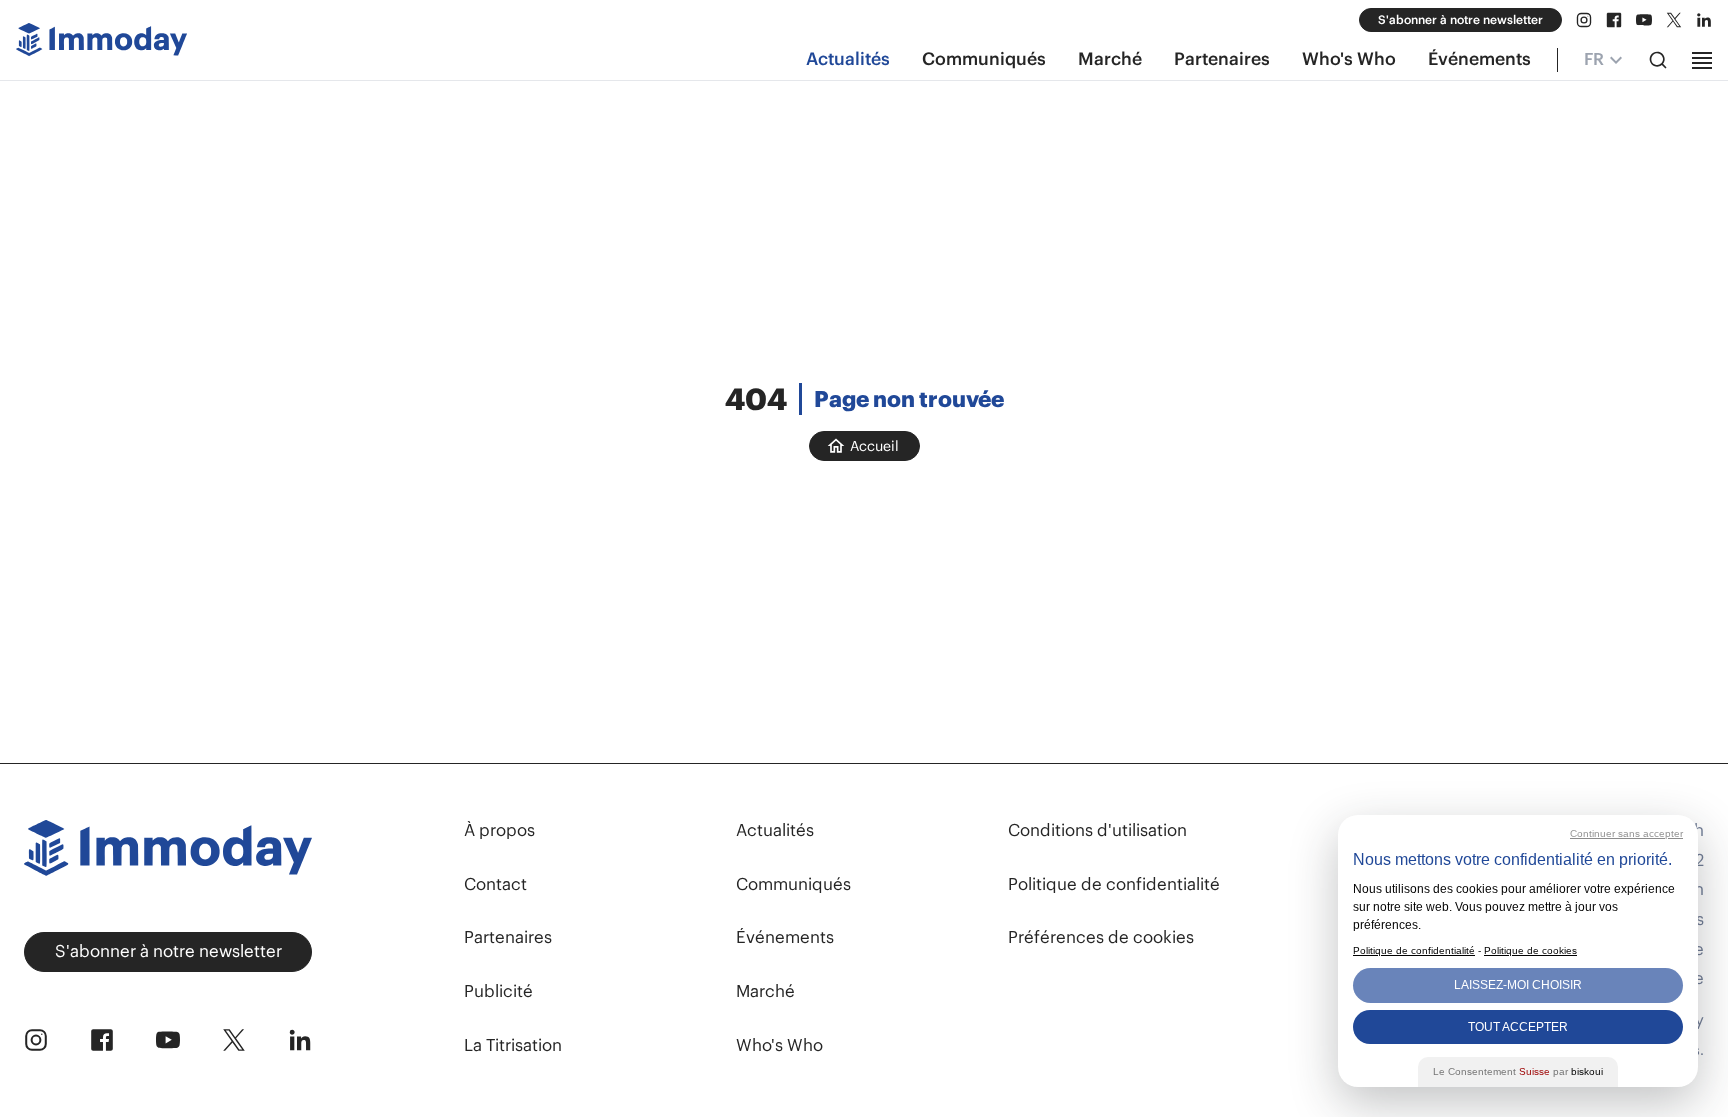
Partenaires (1222, 59)
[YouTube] (1644, 20)
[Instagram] (1584, 20)
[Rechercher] (1658, 60)
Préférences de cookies (1101, 937)
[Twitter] (1674, 20)
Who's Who (1349, 59)
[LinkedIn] (1704, 20)
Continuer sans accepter (1626, 833)
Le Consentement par (1518, 1071)
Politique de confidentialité (1114, 884)
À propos (499, 830)
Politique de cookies (1530, 950)
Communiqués (984, 59)
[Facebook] (1614, 20)
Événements (1479, 59)
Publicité (498, 991)
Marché (1110, 59)
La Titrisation (513, 1045)
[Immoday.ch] (101, 43)
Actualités (848, 59)
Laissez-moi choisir (1518, 985)
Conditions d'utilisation (1097, 830)
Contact (495, 884)
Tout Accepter (1518, 1027)
